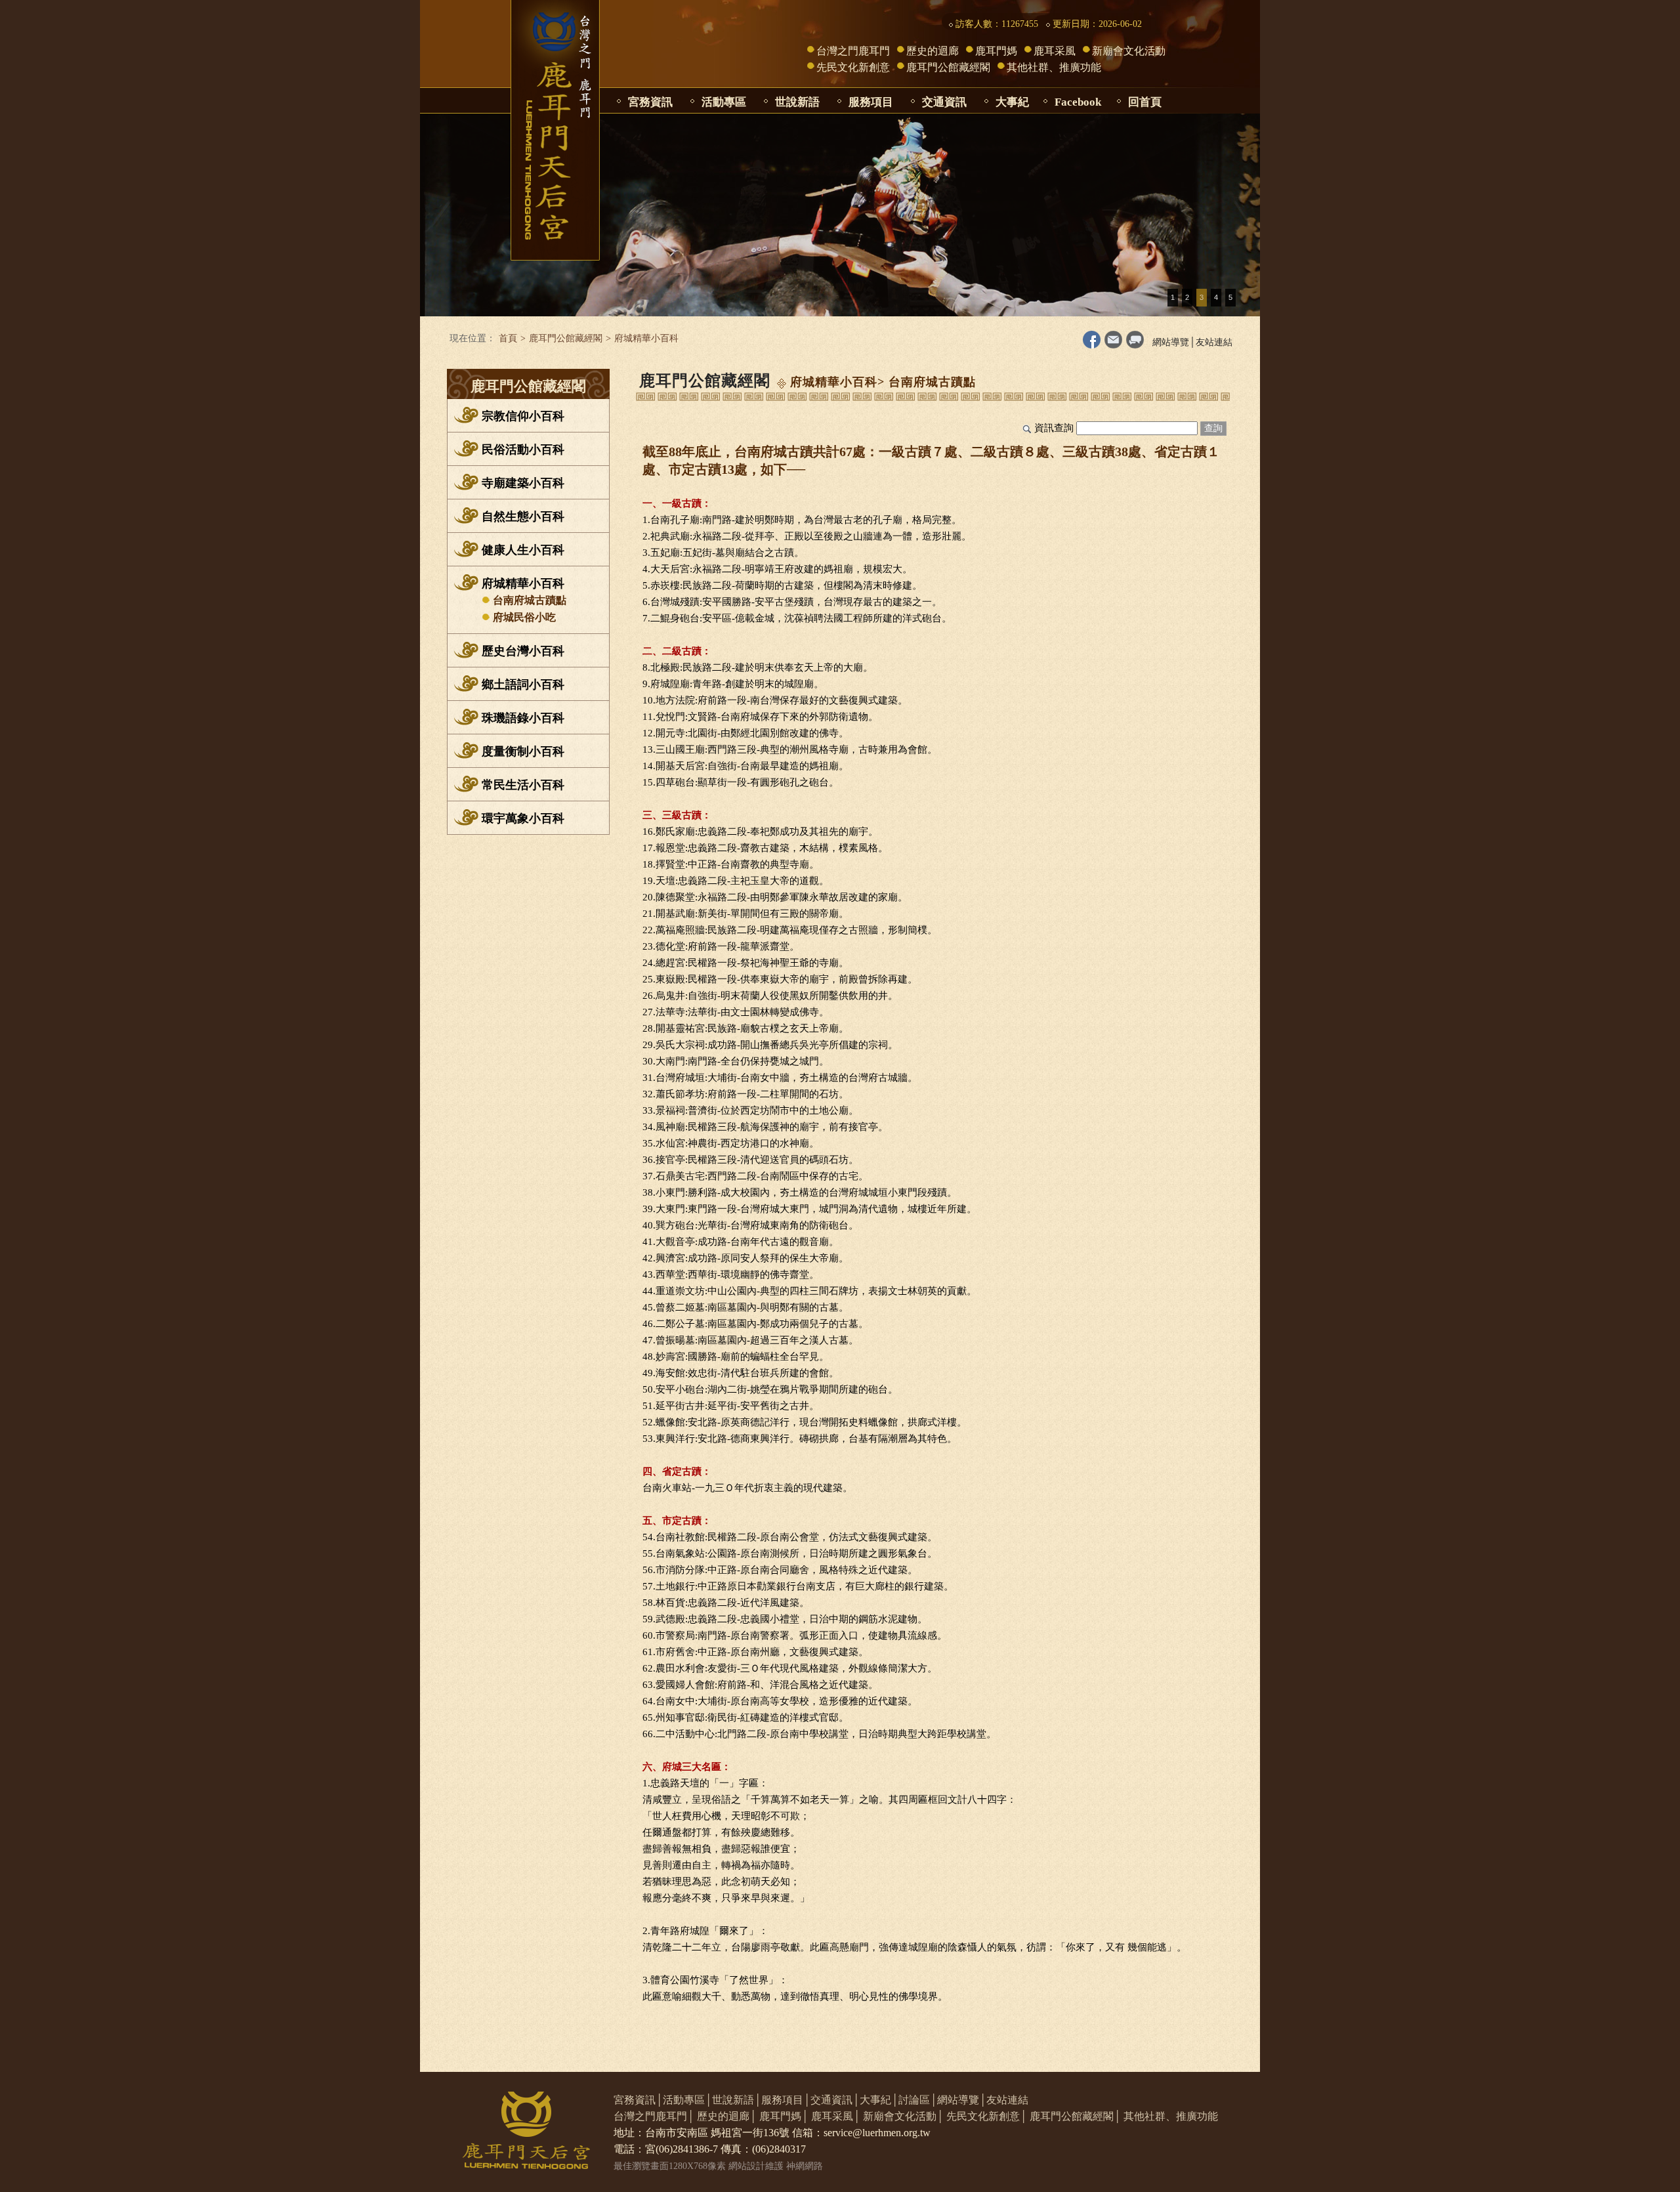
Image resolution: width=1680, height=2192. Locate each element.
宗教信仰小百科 (523, 416)
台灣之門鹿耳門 (853, 51)
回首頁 (1145, 102)
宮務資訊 (650, 102)
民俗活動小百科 (523, 450)
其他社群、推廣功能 (1054, 67)
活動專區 (724, 102)
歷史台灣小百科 (523, 651)
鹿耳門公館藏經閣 (948, 67)
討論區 (914, 2100)
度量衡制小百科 (523, 751)
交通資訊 (944, 102)
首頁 (508, 338)
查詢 (1213, 428)
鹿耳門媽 (996, 51)
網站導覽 (1171, 342)
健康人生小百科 (523, 550)
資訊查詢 (1054, 428)
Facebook (1078, 102)
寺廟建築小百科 (523, 483)
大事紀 (1012, 102)
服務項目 (871, 102)
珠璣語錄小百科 (523, 718)
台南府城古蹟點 (530, 600)
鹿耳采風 (1055, 51)
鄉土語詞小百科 (523, 685)
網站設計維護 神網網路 (776, 2166)
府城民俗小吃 (524, 617)
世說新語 (797, 102)
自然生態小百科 (523, 516)
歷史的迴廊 (933, 51)
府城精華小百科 (523, 583)
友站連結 (1214, 342)
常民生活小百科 (523, 785)
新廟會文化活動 (1129, 51)
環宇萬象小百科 (523, 818)
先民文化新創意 (853, 67)
